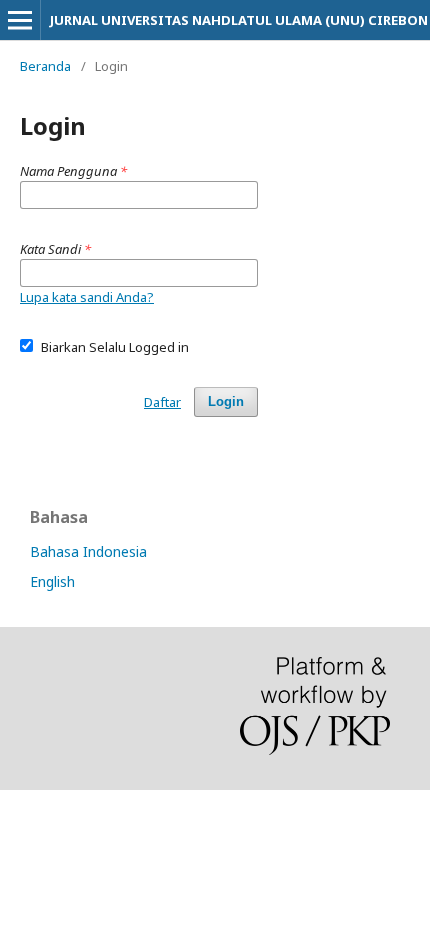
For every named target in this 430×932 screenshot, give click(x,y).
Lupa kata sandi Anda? (87, 297)
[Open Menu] (20, 20)
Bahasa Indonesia (88, 551)
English (52, 581)
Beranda (45, 66)
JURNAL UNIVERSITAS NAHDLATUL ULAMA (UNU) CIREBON (239, 20)
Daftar (162, 402)
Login (226, 401)
